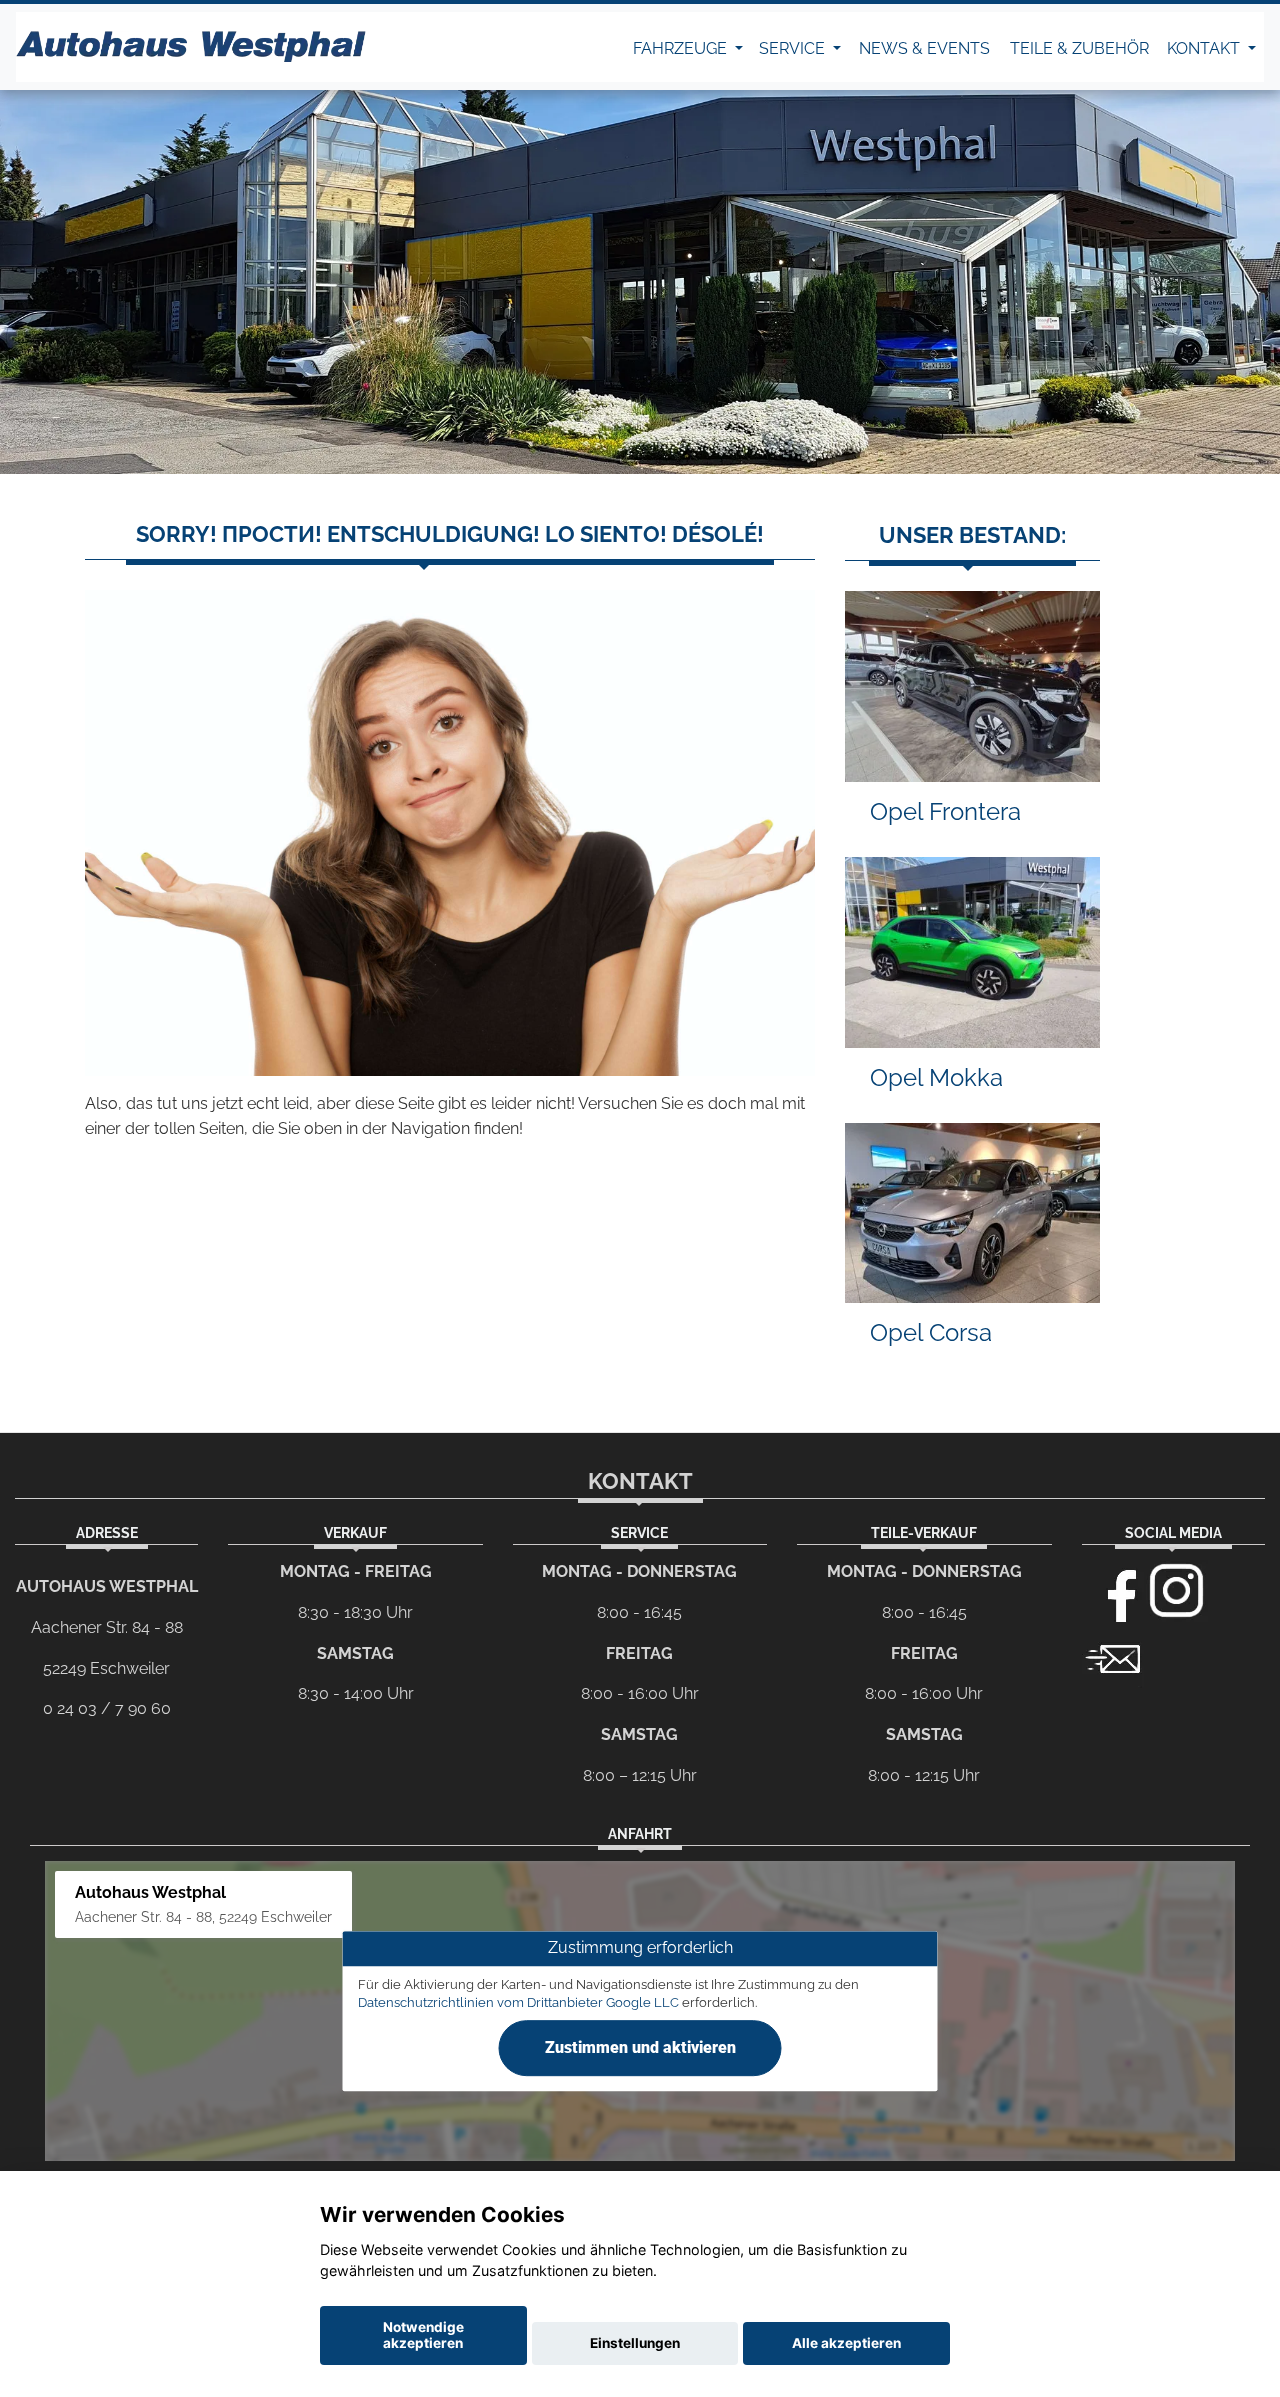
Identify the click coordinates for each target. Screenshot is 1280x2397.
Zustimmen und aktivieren (640, 2047)
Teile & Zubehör (1079, 48)
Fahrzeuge (682, 48)
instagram (1177, 1591)
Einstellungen (635, 2343)
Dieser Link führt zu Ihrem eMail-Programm (1113, 1657)
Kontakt (1205, 48)
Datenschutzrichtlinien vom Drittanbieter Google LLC (518, 2002)
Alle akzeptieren (846, 2343)
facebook (1113, 1591)
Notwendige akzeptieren (423, 2335)
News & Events (924, 48)
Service (794, 48)
